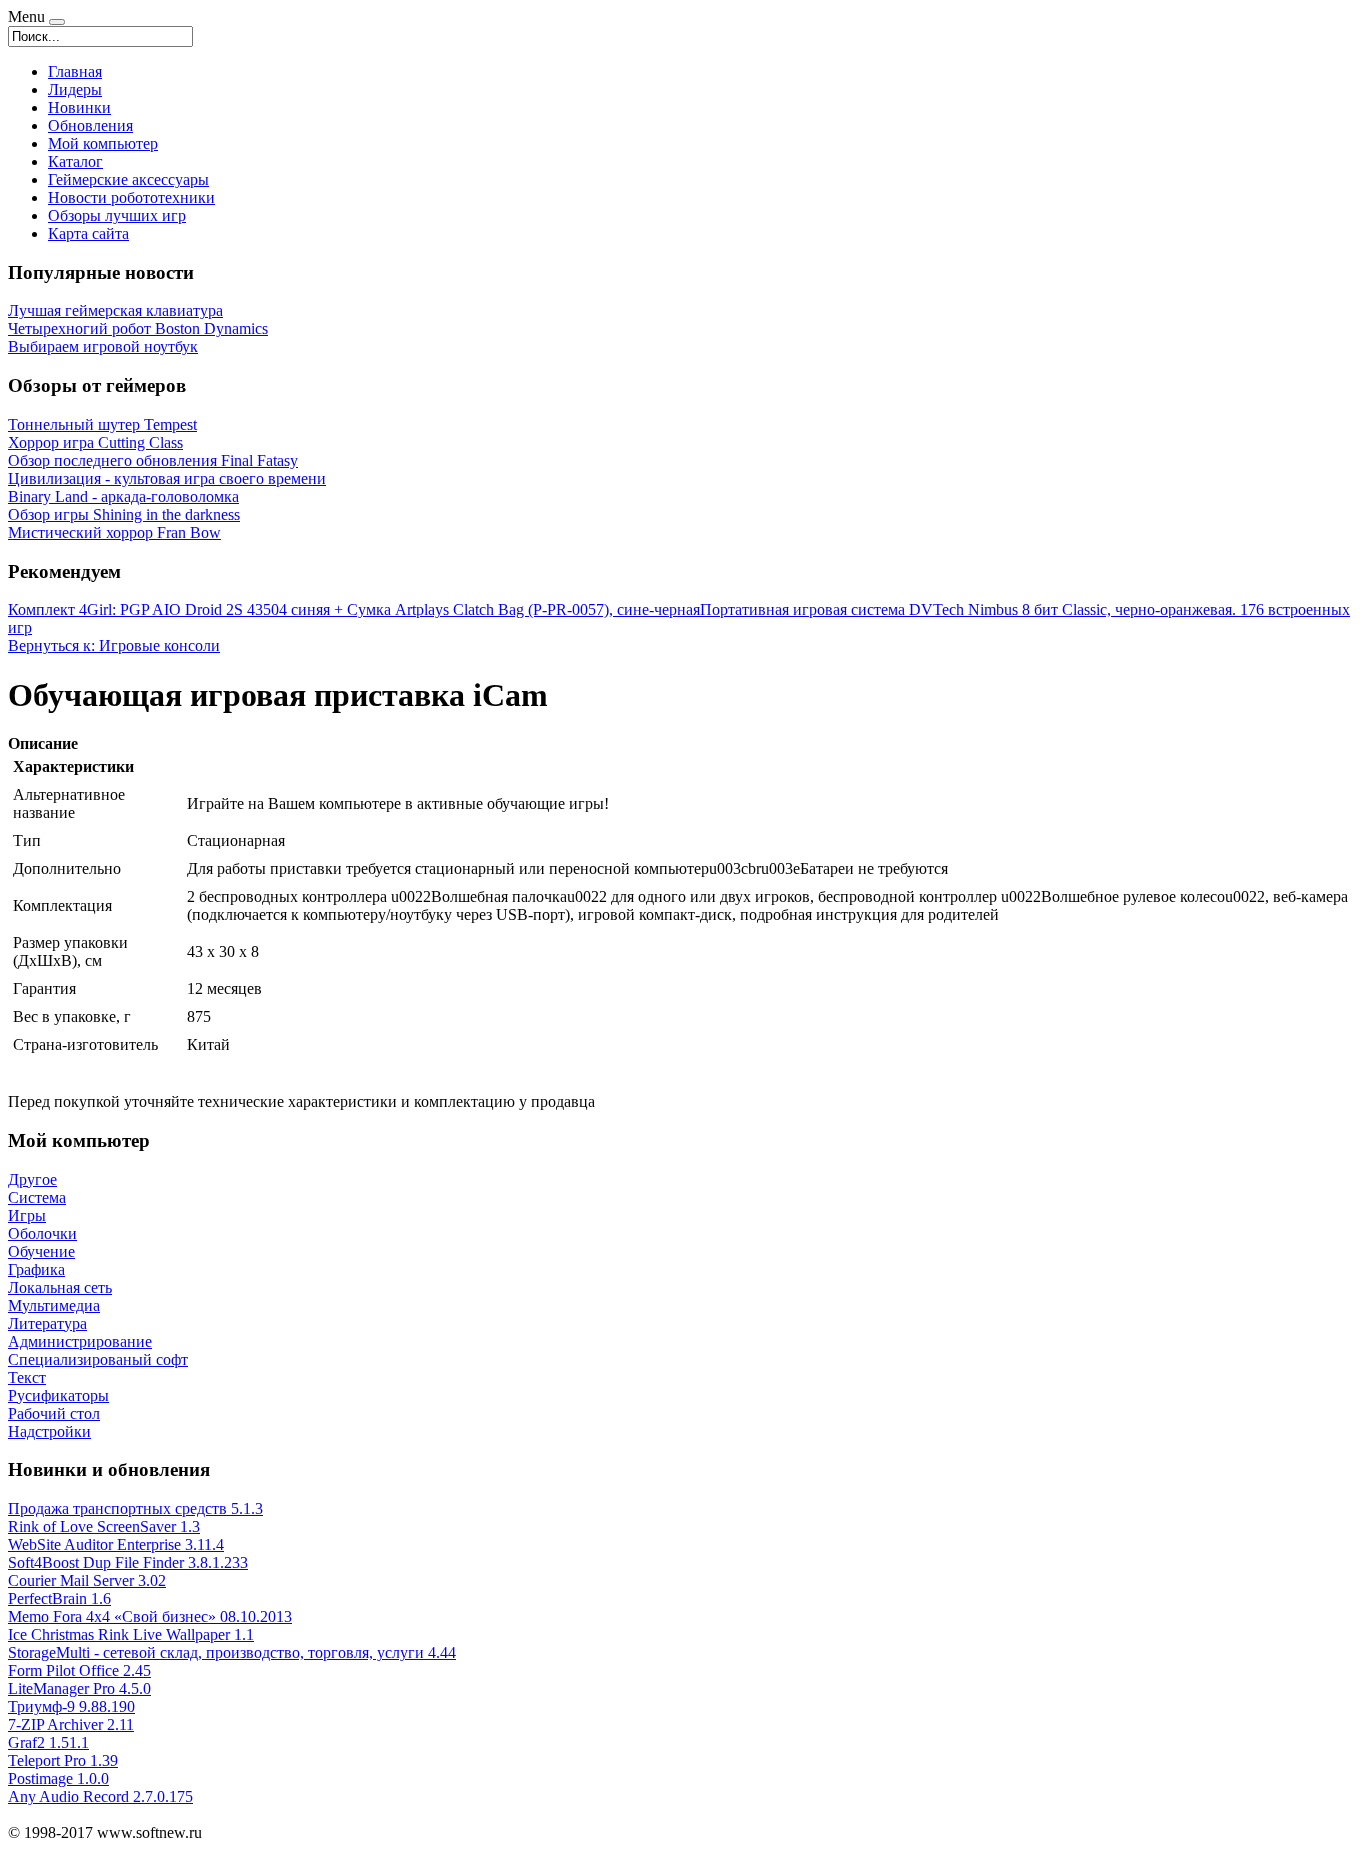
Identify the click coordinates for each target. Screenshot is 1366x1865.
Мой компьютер (103, 143)
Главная (75, 71)
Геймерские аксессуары (128, 179)
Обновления (90, 125)
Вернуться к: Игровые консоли (114, 645)
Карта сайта (88, 233)
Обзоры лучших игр (117, 215)
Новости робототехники (131, 197)
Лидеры (75, 89)
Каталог (75, 161)
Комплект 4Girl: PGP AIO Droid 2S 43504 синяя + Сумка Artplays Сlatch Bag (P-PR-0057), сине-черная (354, 609)
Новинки (79, 107)
